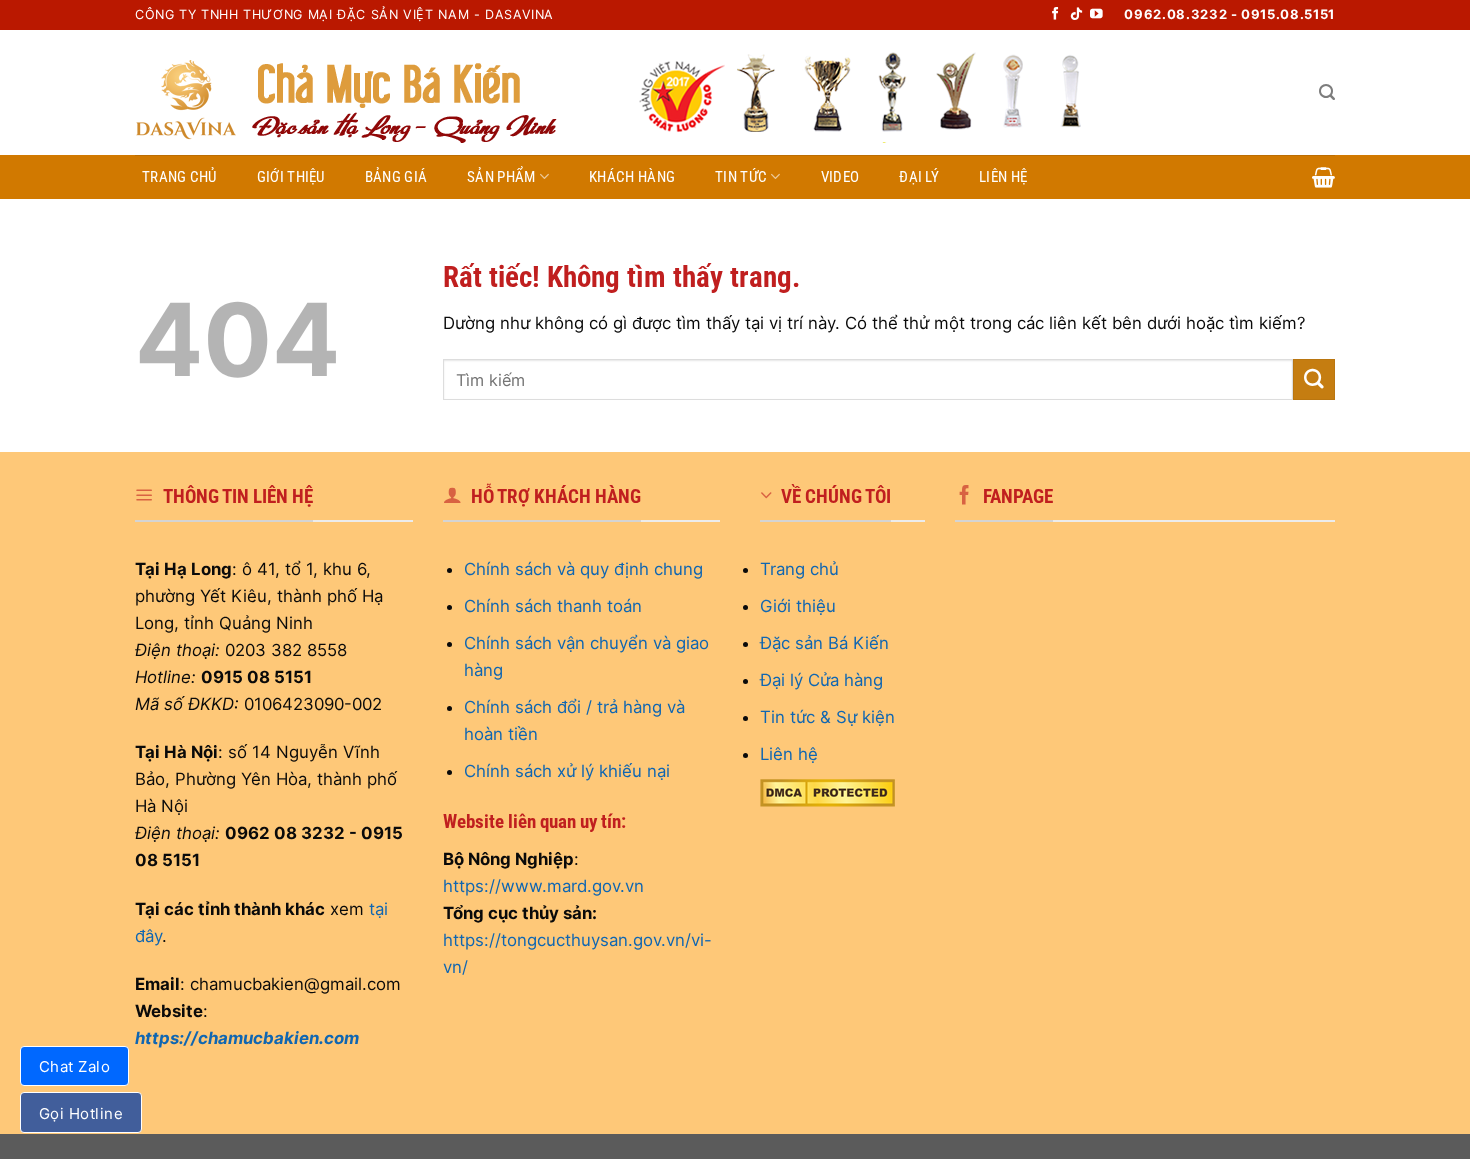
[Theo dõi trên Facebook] (1055, 15)
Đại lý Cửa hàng (821, 680)
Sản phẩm (501, 177)
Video (840, 177)
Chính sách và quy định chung (583, 569)
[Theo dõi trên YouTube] (1096, 15)
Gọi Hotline (81, 1113)
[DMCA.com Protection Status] (827, 791)
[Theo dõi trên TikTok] (1076, 15)
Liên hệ (1003, 177)
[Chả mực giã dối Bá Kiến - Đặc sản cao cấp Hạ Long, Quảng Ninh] (370, 92)
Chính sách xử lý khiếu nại (567, 771)
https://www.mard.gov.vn (543, 886)
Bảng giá (396, 177)
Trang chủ (179, 177)
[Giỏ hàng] (1323, 177)
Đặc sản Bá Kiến (824, 643)
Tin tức (741, 177)
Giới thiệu (291, 177)
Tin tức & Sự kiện (827, 717)
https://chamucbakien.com (247, 1038)
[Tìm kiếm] (1327, 92)
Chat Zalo (74, 1066)
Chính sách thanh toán (553, 606)
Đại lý (919, 177)
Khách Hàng (632, 177)
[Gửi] (1314, 379)
